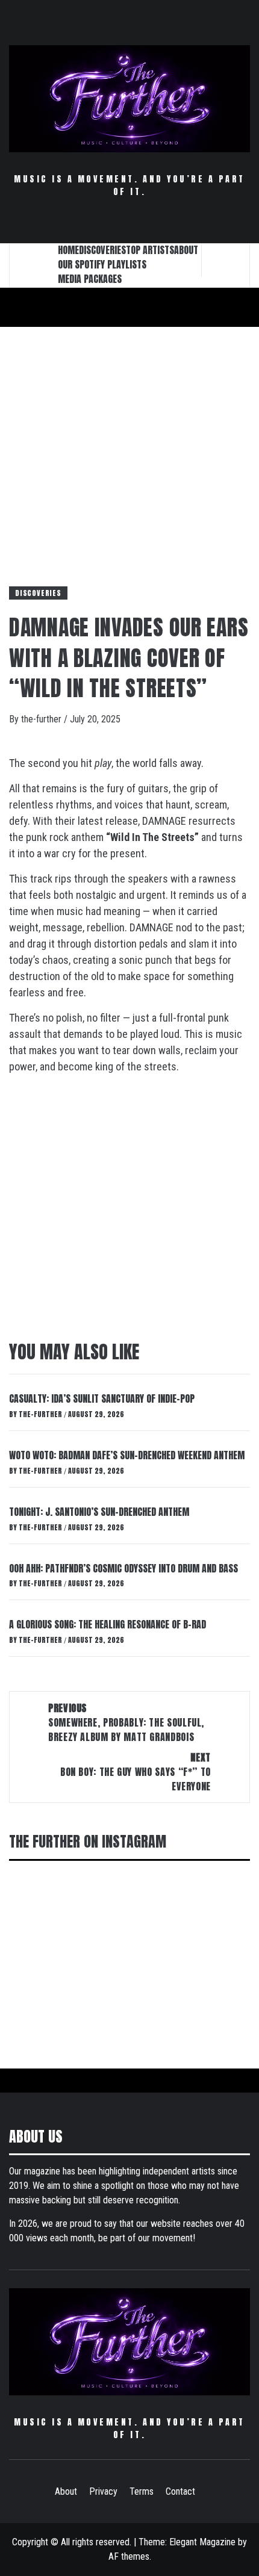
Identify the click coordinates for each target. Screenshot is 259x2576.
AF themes (129, 2556)
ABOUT (186, 250)
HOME (68, 250)
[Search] (226, 260)
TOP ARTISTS (150, 250)
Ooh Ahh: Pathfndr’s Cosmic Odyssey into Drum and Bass (123, 1568)
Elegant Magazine (202, 2542)
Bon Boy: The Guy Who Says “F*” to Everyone (136, 1772)
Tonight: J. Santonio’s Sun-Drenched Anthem (99, 1512)
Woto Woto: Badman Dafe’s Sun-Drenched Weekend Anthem (127, 1455)
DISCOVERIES (102, 250)
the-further (42, 719)
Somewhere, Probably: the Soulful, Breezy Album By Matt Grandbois (126, 1722)
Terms (142, 2491)
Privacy (103, 2491)
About (66, 2491)
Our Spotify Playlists (102, 264)
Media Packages (90, 279)
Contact (180, 2491)
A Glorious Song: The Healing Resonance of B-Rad (108, 1624)
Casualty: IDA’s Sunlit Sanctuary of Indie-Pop (102, 1398)
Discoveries (38, 593)
